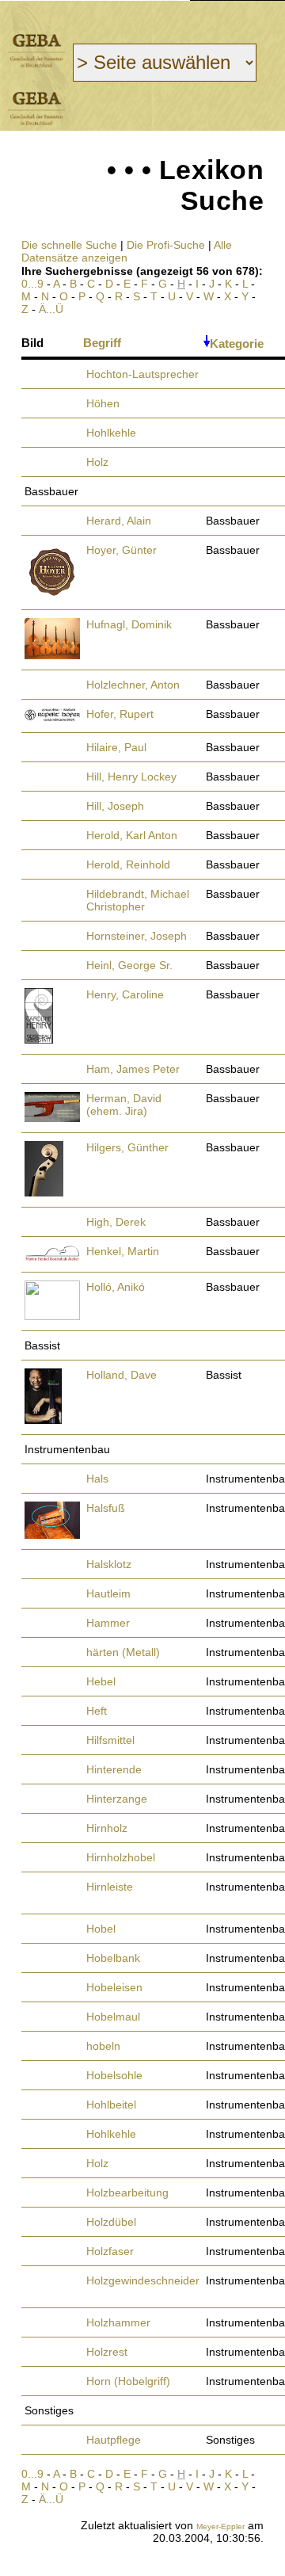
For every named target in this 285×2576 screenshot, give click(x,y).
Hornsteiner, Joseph (137, 936)
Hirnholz (107, 1828)
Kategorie (237, 343)
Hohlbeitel (111, 2105)
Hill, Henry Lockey (131, 777)
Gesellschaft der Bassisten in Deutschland (36, 50)
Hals (97, 1479)
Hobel (101, 1929)
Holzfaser (110, 2251)
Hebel (101, 1681)
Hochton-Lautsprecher (142, 374)
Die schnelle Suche (69, 245)
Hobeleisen (114, 1987)
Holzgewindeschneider (143, 2280)
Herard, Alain (119, 521)
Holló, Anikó (116, 1287)
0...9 (32, 284)
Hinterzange (117, 1799)
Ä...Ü (51, 309)
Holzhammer (118, 2322)
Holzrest (107, 2352)
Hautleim (108, 1593)
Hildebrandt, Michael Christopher (138, 900)
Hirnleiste (110, 1887)
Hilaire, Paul (116, 747)
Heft (97, 1711)
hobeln (103, 2046)
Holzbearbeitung (127, 2192)
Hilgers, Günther (127, 1147)
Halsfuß (106, 1508)
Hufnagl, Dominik (129, 624)
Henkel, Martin (123, 1251)
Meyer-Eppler (220, 2526)
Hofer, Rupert (120, 714)
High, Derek (116, 1222)
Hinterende (114, 1769)
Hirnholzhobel (121, 1857)
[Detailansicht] (51, 595)
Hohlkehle (111, 433)
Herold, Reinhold (128, 864)
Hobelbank (113, 1958)
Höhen (103, 403)
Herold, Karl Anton (132, 835)
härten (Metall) (123, 1652)
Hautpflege (114, 2440)
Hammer (108, 1623)
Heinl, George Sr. (129, 965)
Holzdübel (111, 2222)
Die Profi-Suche (166, 245)
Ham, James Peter (133, 1069)
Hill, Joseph (115, 806)
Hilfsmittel (110, 1740)
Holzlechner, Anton (133, 685)
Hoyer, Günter (122, 550)
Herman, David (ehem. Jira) (124, 1105)
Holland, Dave (122, 1375)
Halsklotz (109, 1564)
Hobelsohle (114, 2075)
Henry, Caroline (125, 994)
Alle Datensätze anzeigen (127, 251)
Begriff (102, 343)
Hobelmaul (113, 2017)
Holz (97, 462)
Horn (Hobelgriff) (128, 2381)
